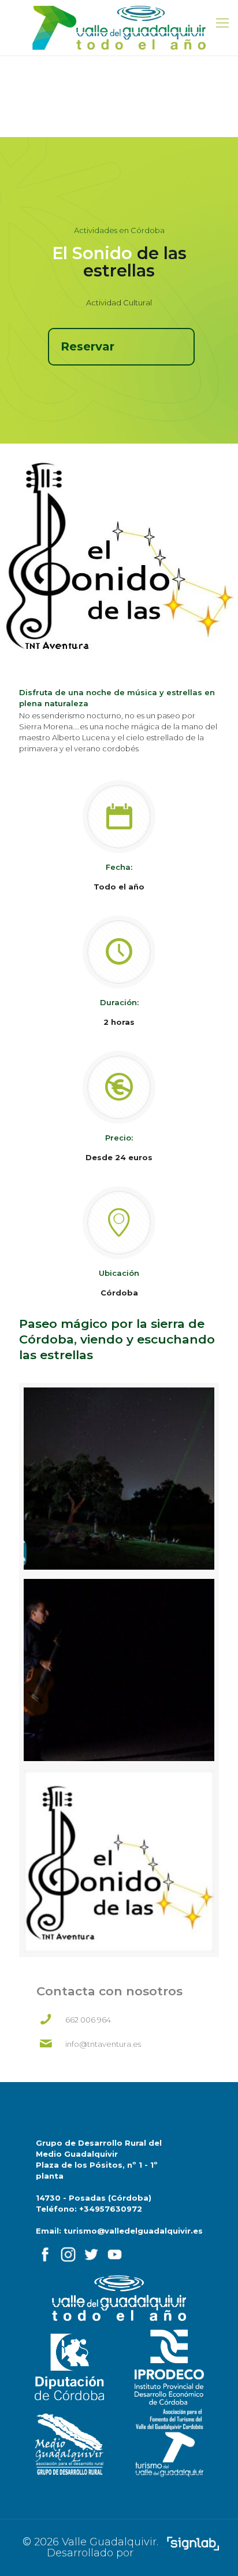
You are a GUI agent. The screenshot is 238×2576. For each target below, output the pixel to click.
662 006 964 (88, 2020)
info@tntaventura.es (103, 2044)
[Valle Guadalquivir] (119, 28)
